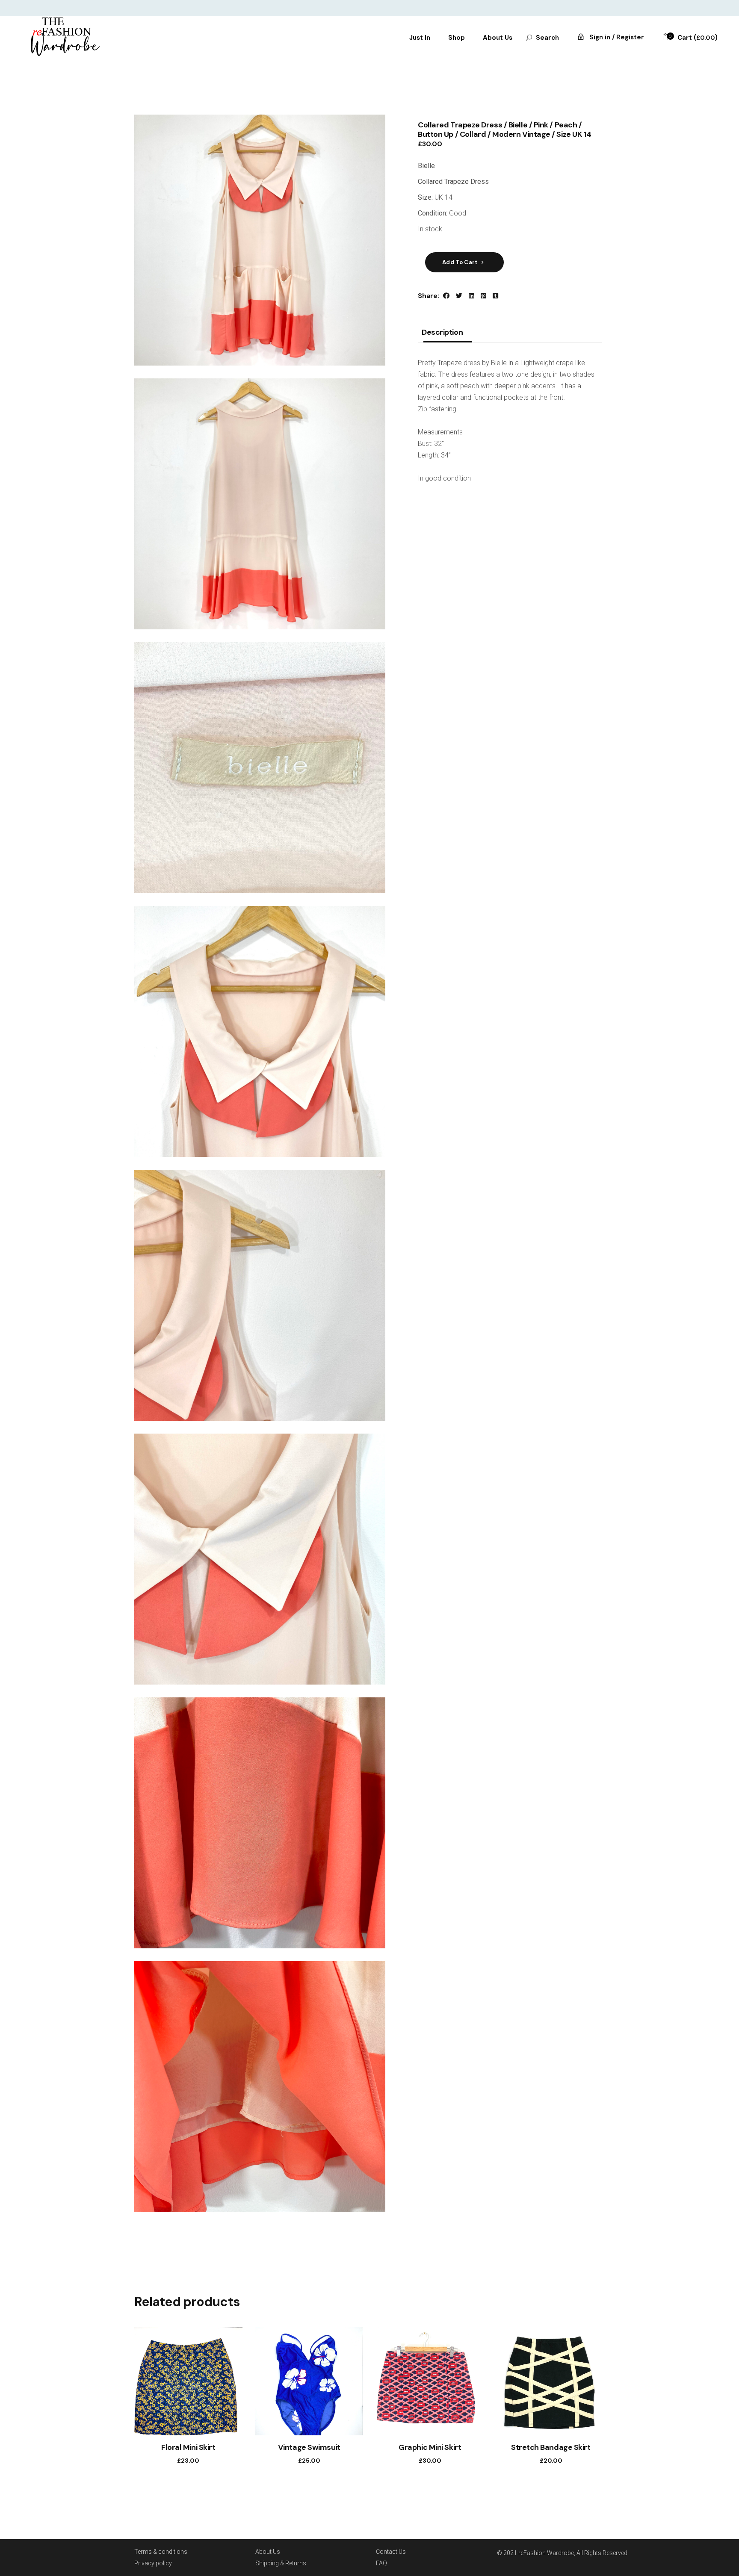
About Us (268, 2552)
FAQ (381, 2563)
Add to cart (460, 262)
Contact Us (391, 2552)
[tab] (442, 335)
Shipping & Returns (281, 2563)
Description (442, 333)
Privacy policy (153, 2563)
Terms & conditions (161, 2552)
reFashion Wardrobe (546, 2553)
